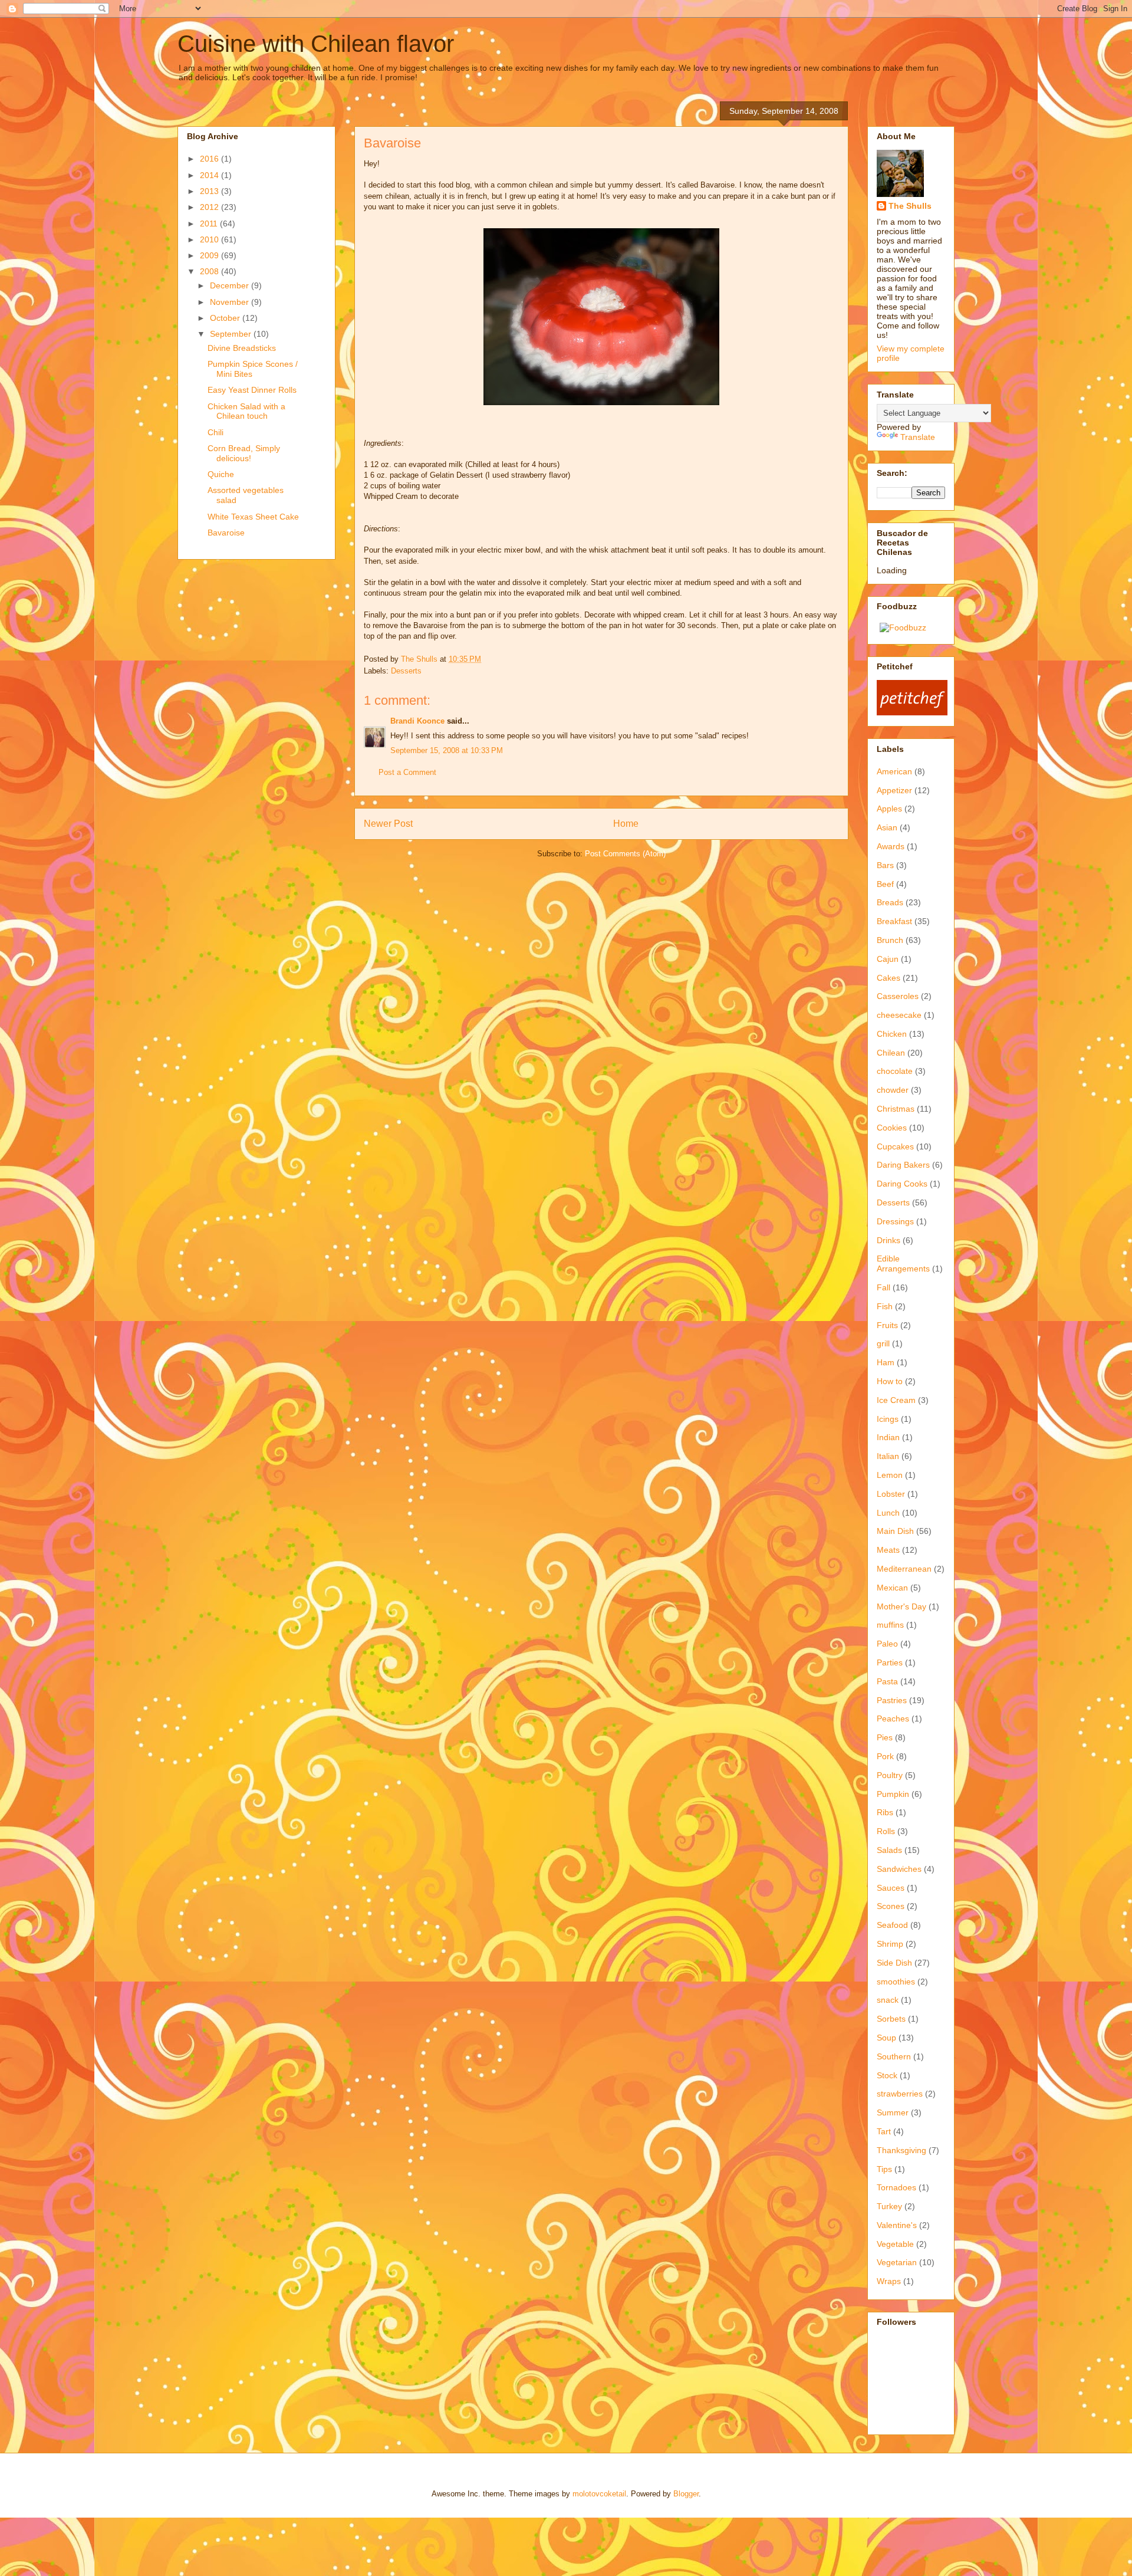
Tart (884, 2131)
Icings (888, 1419)
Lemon (890, 1475)
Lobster (891, 1494)
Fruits (887, 1325)
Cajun (888, 959)
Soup (886, 2038)
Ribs (885, 1812)
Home (626, 824)
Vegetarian (897, 2262)
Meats (888, 1550)
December (231, 285)
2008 (210, 271)
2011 (210, 224)
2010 (210, 239)
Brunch (890, 940)
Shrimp (890, 1944)
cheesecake (899, 1015)
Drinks (889, 1240)
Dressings (895, 1221)
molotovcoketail (599, 2494)
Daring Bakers (903, 1165)
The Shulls (910, 206)
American (894, 771)
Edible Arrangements (903, 1264)
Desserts (406, 671)
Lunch (888, 1513)
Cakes (889, 978)
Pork (885, 1756)
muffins (890, 1625)
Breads (890, 902)
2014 (210, 175)
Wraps (889, 2281)
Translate (918, 437)
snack (888, 2000)
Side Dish (894, 1963)
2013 (210, 191)
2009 (210, 255)
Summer (893, 2112)
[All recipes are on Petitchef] (912, 712)
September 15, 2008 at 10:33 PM (447, 750)
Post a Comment (407, 772)
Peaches (893, 1719)
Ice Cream (896, 1400)
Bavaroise (226, 533)
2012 (210, 207)
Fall (883, 1287)
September (232, 334)
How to (890, 1381)
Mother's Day (901, 1606)
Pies (885, 1737)
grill (883, 1343)
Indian (888, 1437)
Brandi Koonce (417, 721)
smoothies (896, 1982)
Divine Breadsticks (242, 348)
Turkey (889, 2206)
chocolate (895, 1071)
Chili (215, 432)
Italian (888, 1456)
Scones (891, 1906)
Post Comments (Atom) (625, 854)
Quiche (221, 474)
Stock (887, 2075)
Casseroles (898, 996)
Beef (885, 884)
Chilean (891, 1053)
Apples (889, 809)
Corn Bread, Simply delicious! (244, 453)
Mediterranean (904, 1569)
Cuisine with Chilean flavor (316, 44)
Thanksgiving (901, 2150)
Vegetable (895, 2244)
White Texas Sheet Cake (253, 517)
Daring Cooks (902, 1184)
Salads (889, 1850)
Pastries (892, 1700)
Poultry (890, 1775)
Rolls (886, 1831)
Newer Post (388, 824)
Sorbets (891, 2019)
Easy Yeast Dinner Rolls (252, 390)
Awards (891, 846)
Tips (884, 2169)
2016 (210, 159)
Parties (890, 1662)
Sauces (891, 1888)
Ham (886, 1362)
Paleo (887, 1644)
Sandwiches (899, 1869)
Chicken (892, 1034)
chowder (893, 1090)
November (231, 302)
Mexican (892, 1588)
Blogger (686, 2494)
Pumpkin (893, 1794)
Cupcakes (895, 1146)
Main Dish (895, 1531)
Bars (885, 865)
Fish (885, 1306)
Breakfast (894, 921)
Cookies (892, 1128)
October (226, 318)
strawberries (900, 2094)
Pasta (887, 1681)
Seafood (892, 1925)
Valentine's (897, 2225)
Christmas (896, 1109)
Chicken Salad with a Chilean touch (246, 411)
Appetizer (894, 790)
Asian (887, 827)
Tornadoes (896, 2187)
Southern (894, 2056)
